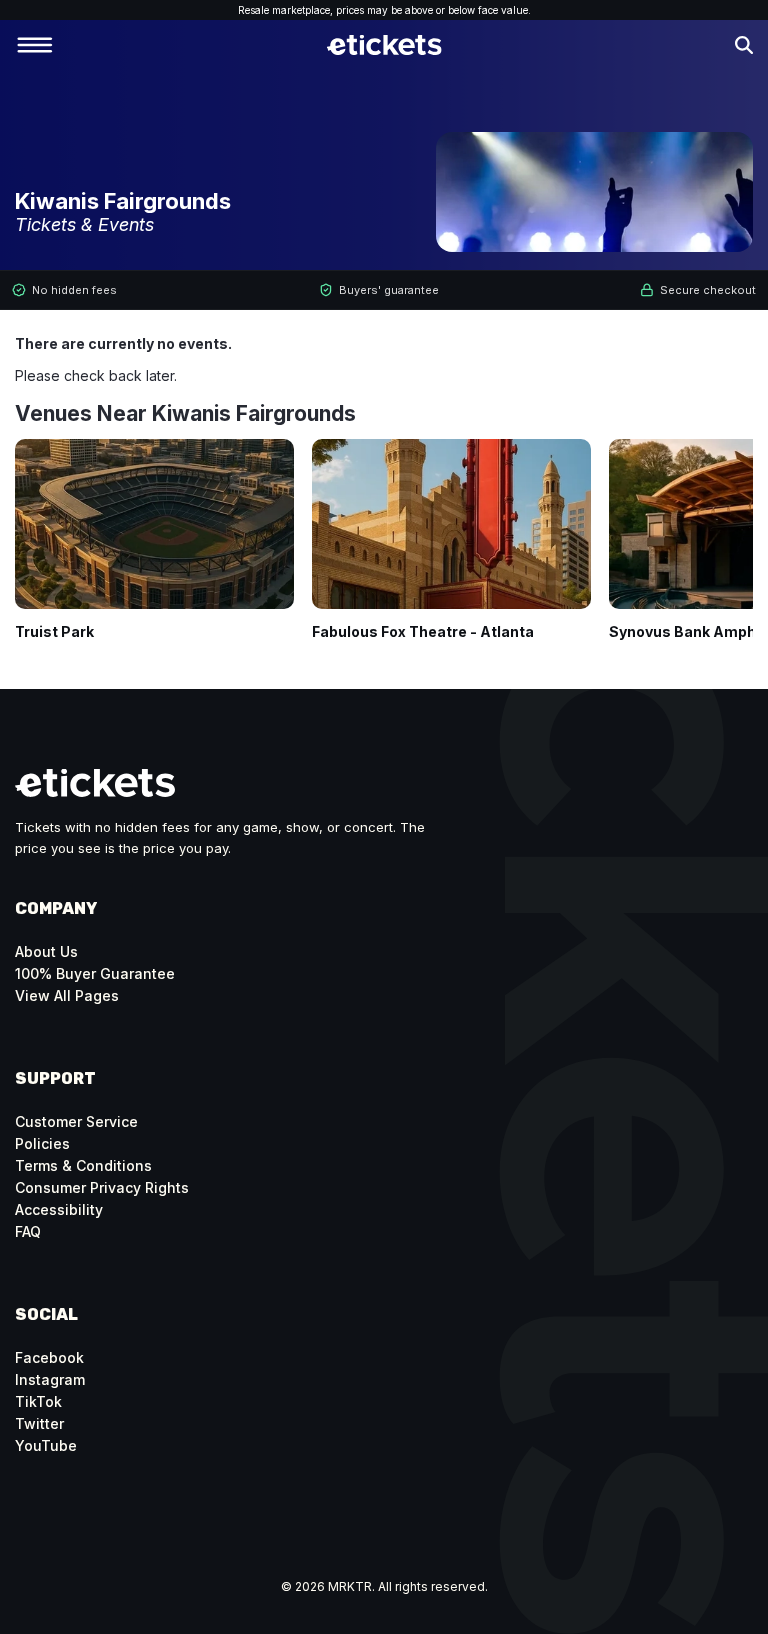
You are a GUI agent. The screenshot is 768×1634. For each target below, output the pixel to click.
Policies (42, 1143)
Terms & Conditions (83, 1165)
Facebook (49, 1357)
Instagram (50, 1379)
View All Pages (67, 995)
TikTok (38, 1401)
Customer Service (76, 1121)
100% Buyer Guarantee (95, 973)
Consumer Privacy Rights (102, 1187)
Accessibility (59, 1209)
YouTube (46, 1445)
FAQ (28, 1231)
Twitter (39, 1423)
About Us (46, 951)
